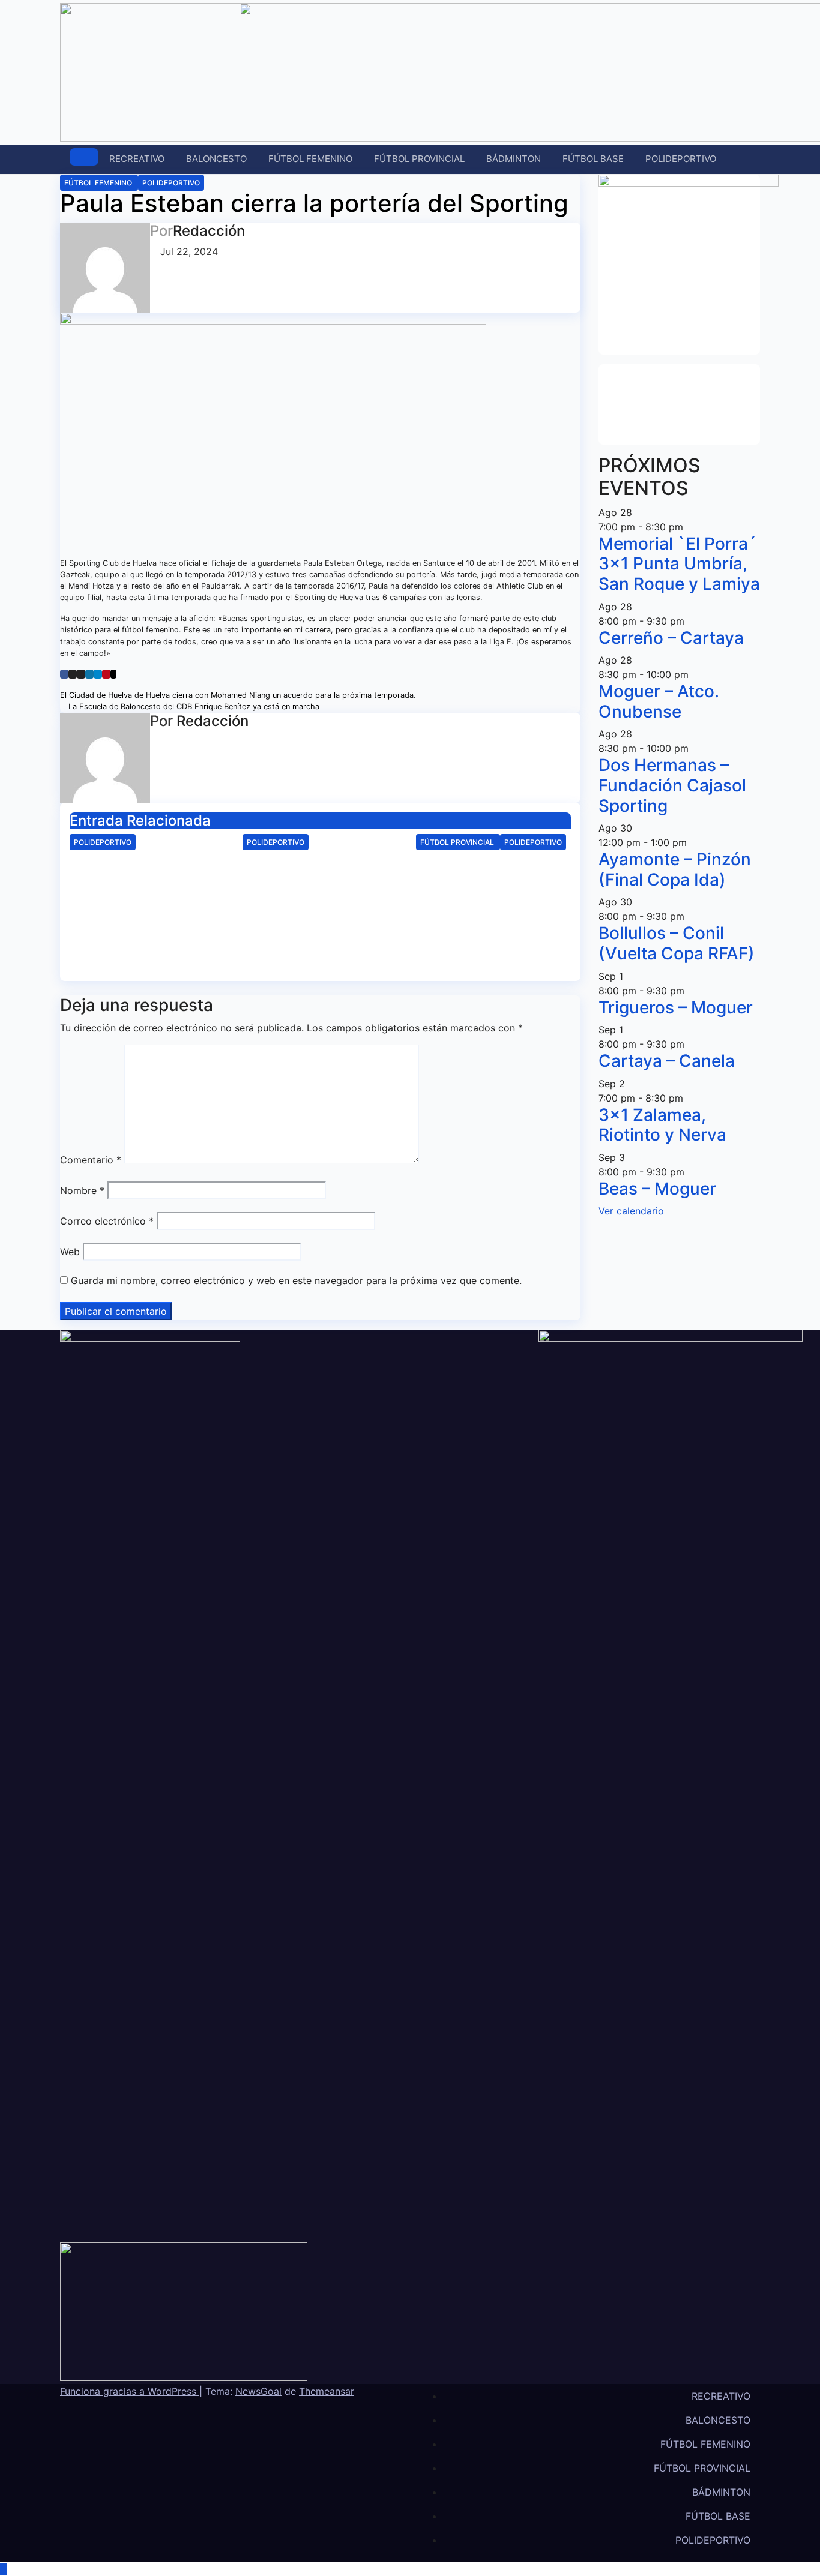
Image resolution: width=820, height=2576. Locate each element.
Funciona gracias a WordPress (130, 2391)
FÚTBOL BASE (593, 159)
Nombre (82, 1190)
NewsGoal (258, 2391)
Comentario (91, 1160)
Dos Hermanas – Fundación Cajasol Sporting (672, 785)
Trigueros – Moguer (676, 1007)
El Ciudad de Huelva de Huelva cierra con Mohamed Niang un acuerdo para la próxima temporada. (239, 695)
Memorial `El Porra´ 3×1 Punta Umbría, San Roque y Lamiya (679, 564)
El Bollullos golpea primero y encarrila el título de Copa (488, 874)
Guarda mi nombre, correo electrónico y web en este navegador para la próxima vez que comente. (296, 1280)
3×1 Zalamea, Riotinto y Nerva (662, 1125)
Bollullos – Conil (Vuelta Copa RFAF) (677, 943)
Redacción (209, 231)
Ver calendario (631, 1211)
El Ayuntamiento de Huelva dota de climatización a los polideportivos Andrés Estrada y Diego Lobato (318, 900)
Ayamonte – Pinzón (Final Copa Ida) (675, 869)
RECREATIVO (137, 159)
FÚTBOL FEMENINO (310, 159)
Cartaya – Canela (667, 1061)
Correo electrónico (107, 1221)
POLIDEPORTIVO (681, 159)
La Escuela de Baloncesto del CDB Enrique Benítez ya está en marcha (193, 707)
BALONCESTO (216, 159)
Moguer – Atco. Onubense (659, 701)
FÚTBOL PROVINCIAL (419, 159)
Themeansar (327, 2391)
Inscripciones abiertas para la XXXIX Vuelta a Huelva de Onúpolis (146, 874)
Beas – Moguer (657, 1189)
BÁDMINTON (514, 159)
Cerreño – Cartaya (671, 638)
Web (70, 1252)
